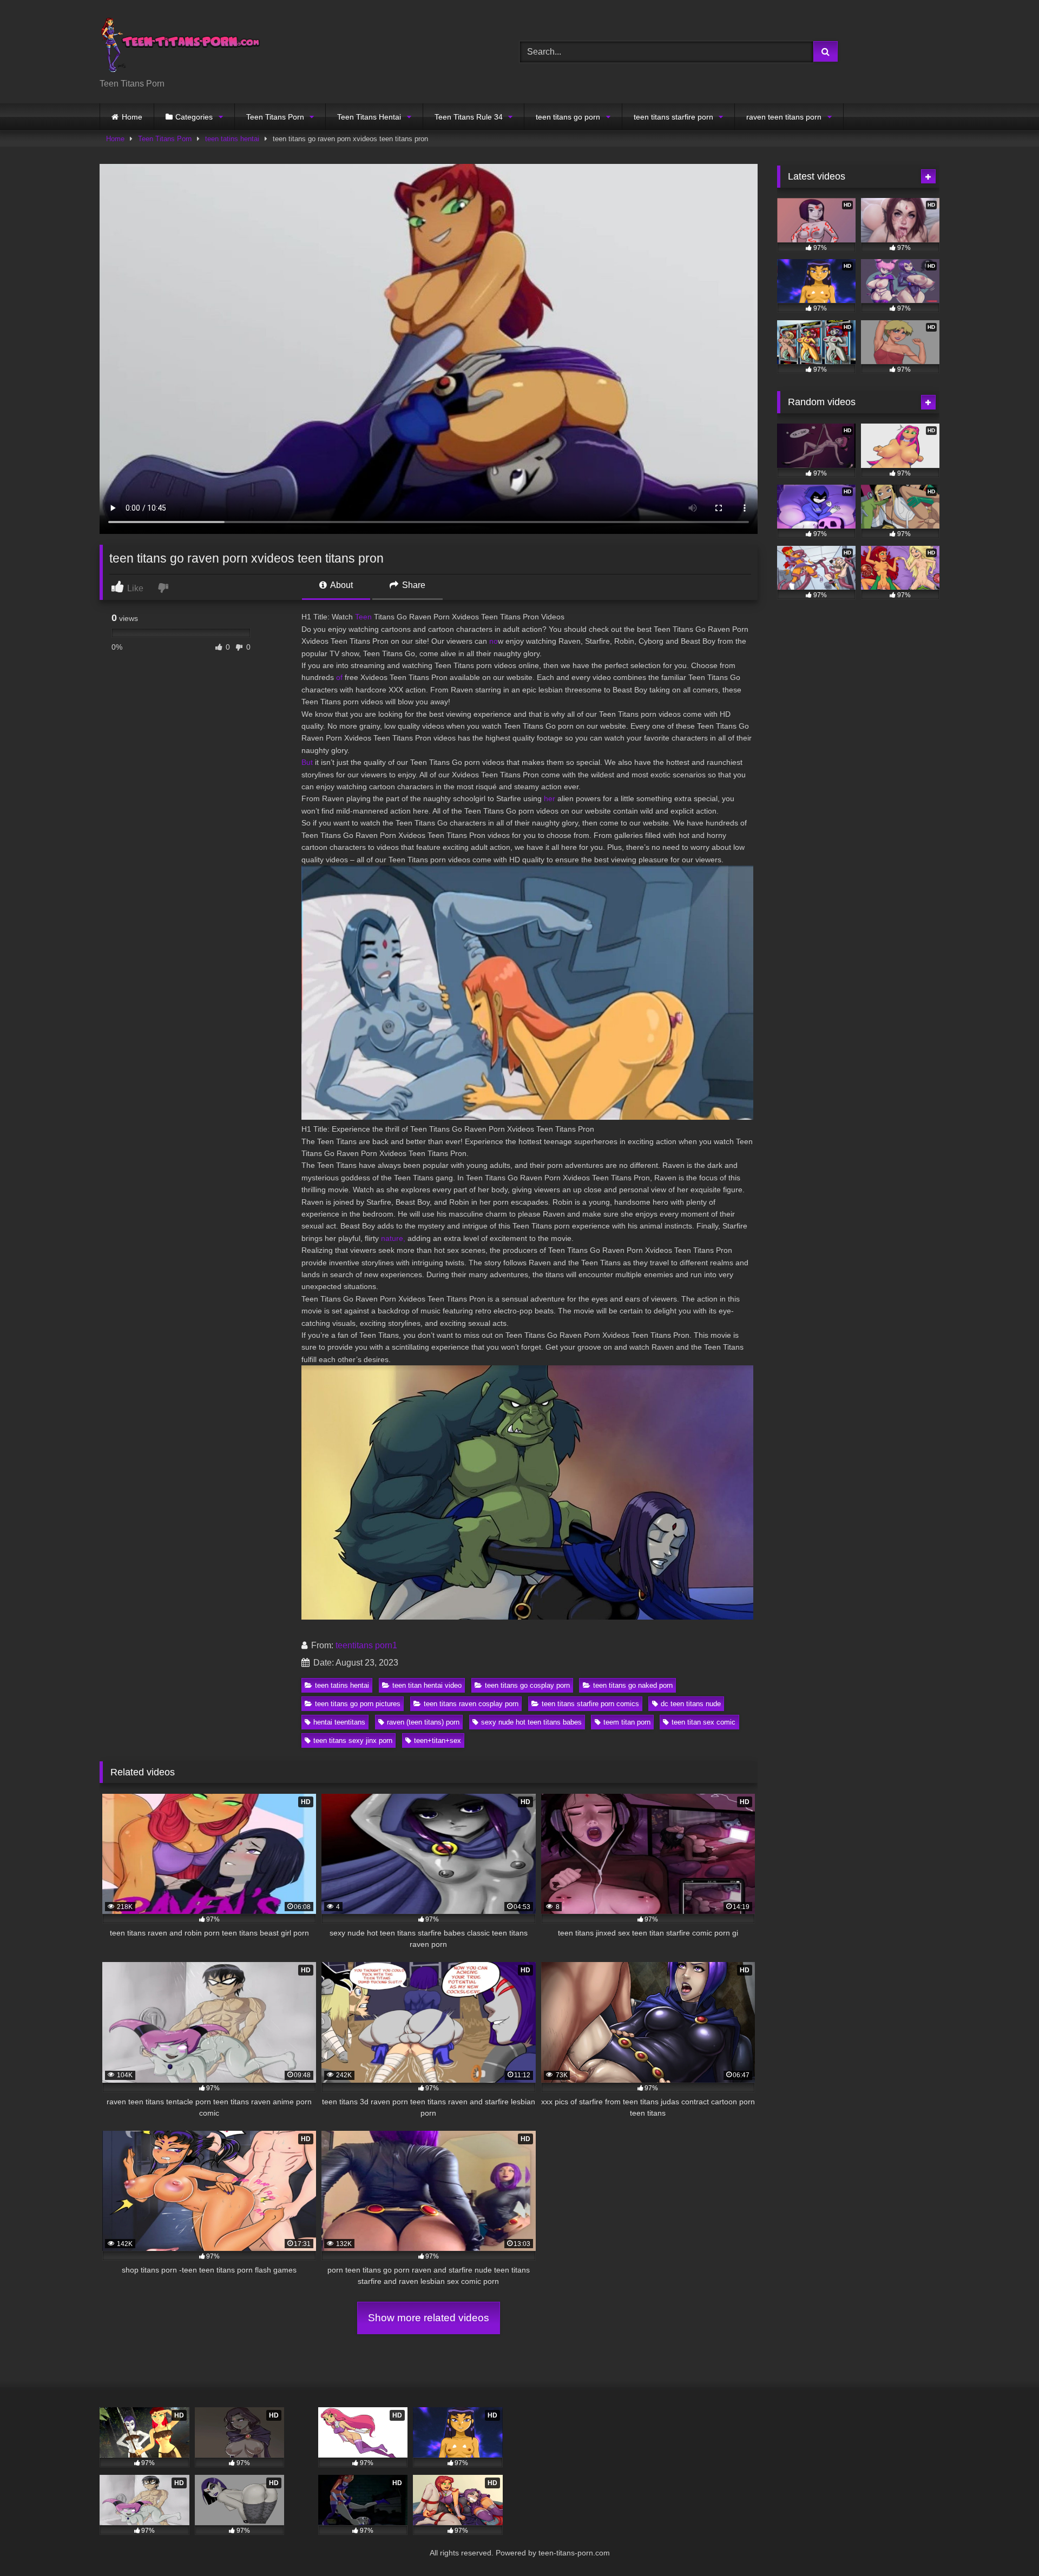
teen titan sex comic (703, 1722)
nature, (393, 1238)
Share (413, 585)
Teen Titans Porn (275, 117)
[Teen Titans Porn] (181, 43)
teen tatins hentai (232, 139)
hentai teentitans (339, 1722)
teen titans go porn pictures (358, 1704)
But (307, 762)
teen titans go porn (568, 117)
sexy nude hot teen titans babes (531, 1722)
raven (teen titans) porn (423, 1722)
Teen (363, 617)
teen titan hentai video (427, 1685)
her (550, 798)
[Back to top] (1005, 2544)
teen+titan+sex (438, 1741)
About (341, 585)
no (494, 641)
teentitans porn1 (366, 1645)
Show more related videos (429, 2318)
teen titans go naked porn (633, 1685)
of (339, 677)
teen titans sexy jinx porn (353, 1741)
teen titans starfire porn (673, 117)
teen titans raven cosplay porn (471, 1704)
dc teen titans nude (691, 1704)
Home (132, 117)
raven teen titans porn (784, 117)
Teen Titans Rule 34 (469, 117)
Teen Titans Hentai (369, 117)
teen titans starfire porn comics (590, 1704)
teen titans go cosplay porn (527, 1685)
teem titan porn (627, 1722)
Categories (194, 117)
